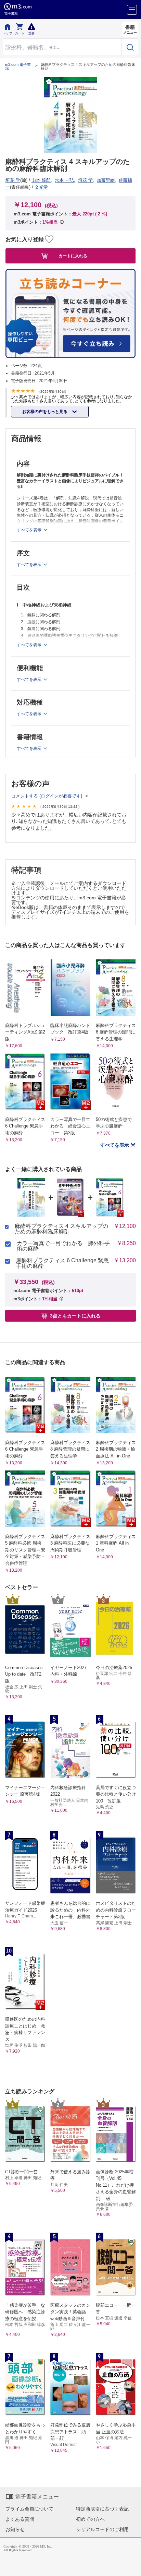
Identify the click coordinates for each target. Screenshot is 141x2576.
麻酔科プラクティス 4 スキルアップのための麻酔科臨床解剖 (61, 1229)
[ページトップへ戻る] (131, 2566)
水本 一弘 (64, 180)
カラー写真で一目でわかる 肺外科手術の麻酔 (63, 1246)
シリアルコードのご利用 (102, 2529)
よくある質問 (20, 2519)
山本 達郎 (41, 180)
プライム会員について (29, 2509)
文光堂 (41, 187)
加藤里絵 (106, 180)
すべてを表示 (115, 1145)
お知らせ (15, 2529)
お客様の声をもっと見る (45, 412)
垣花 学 (13, 180)
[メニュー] (132, 10)
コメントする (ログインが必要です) (47, 796)
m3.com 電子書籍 (18, 67)
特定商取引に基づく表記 (102, 2509)
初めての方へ (90, 2519)
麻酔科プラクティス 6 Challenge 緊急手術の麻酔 (62, 1263)
